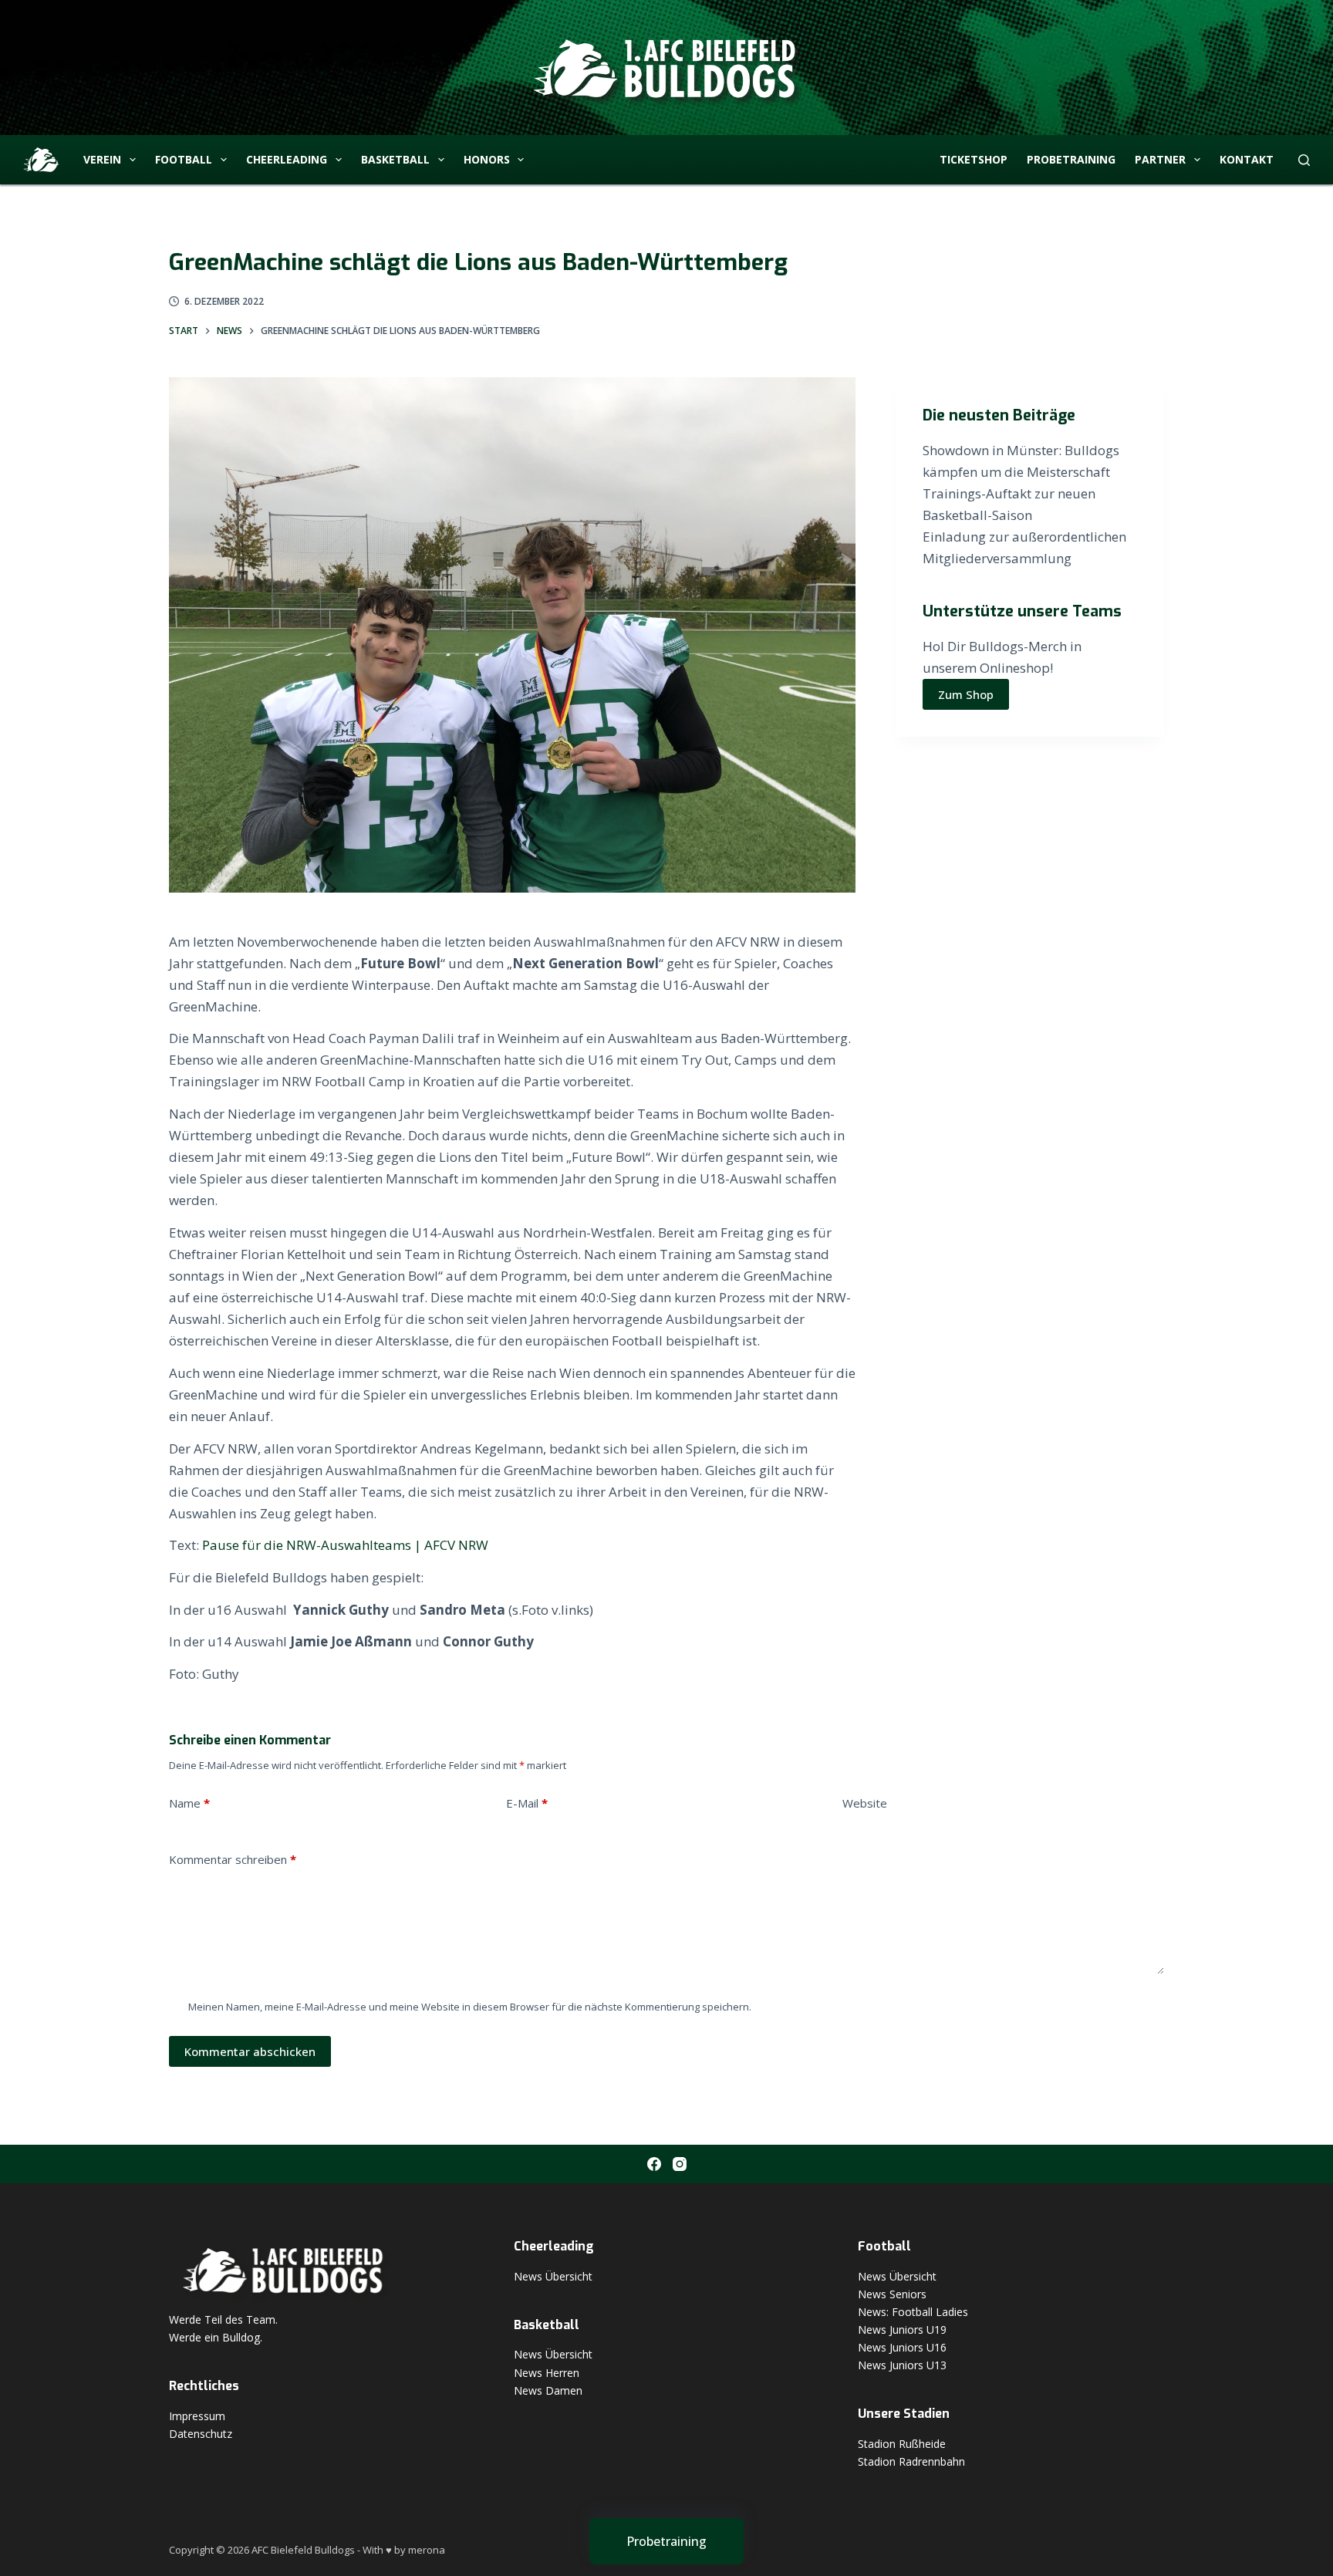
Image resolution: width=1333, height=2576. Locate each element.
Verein (102, 159)
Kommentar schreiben (233, 1859)
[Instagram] (680, 2164)
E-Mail (527, 1803)
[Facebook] (654, 2164)
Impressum (197, 2416)
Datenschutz (201, 2434)
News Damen (548, 2390)
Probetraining (1071, 159)
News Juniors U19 (902, 2330)
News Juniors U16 (902, 2347)
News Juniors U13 (902, 2365)
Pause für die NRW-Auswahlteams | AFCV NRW (345, 1545)
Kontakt (1247, 159)
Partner (1160, 159)
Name (189, 1803)
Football (184, 159)
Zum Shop (966, 694)
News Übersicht (553, 2276)
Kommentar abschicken (250, 2051)
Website (865, 1803)
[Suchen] (1304, 160)
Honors (487, 159)
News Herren (547, 2373)
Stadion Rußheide (902, 2444)
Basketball (395, 159)
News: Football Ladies (913, 2312)
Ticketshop (974, 159)
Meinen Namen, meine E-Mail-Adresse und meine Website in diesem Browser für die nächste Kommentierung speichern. (470, 2007)
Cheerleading (287, 159)
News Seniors (892, 2294)
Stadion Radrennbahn (911, 2461)
